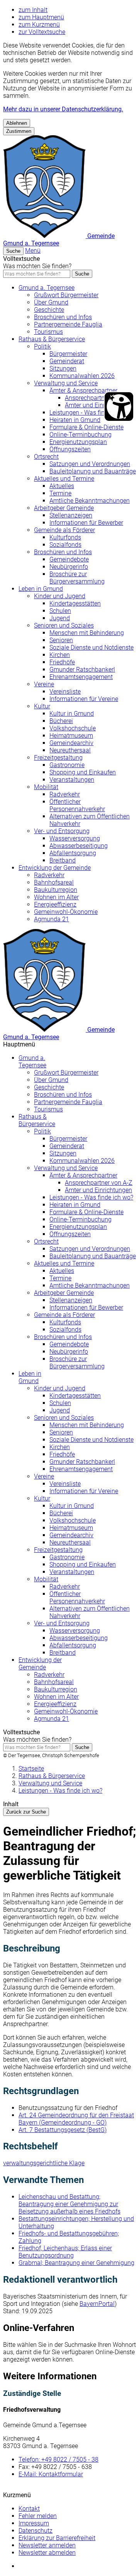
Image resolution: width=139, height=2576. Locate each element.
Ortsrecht (46, 457)
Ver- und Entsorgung (62, 831)
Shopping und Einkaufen (83, 772)
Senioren (61, 640)
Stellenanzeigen (71, 515)
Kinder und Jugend (60, 596)
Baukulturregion (56, 890)
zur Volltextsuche (42, 32)
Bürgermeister (68, 354)
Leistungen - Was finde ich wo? (91, 413)
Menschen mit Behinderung (87, 633)
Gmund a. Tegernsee (47, 288)
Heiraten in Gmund (75, 420)
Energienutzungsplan (78, 442)
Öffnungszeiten (70, 449)
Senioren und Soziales (64, 625)
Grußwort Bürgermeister (66, 295)
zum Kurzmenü (39, 25)
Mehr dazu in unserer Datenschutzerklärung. (63, 109)
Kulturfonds (65, 537)
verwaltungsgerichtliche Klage (44, 2163)
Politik (42, 346)
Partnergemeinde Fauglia (68, 324)
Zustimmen (19, 131)
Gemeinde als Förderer (64, 530)
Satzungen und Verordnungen (90, 464)
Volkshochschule (73, 728)
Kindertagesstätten (75, 603)
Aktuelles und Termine (64, 479)
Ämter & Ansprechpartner (83, 390)
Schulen (60, 611)
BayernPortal (97, 2304)
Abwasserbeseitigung (79, 846)
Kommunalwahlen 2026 (82, 376)
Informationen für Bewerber (86, 523)
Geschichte (49, 310)
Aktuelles (62, 486)
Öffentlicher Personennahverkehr (77, 805)
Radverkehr (65, 794)
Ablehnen (17, 123)
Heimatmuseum (71, 736)
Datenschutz (36, 2531)
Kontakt (29, 2509)
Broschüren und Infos (63, 317)
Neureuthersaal (70, 750)
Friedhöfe (62, 662)
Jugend (60, 618)
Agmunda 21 (52, 919)
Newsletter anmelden (47, 2545)
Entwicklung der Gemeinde (55, 868)
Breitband (63, 860)
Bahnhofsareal (54, 882)
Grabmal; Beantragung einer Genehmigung (76, 2263)
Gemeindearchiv (71, 743)
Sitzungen (63, 368)
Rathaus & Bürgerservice (52, 339)
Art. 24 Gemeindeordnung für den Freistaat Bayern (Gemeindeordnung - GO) (76, 2119)
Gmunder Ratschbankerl (82, 670)
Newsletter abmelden (47, 2553)
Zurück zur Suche (26, 1812)
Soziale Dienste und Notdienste (92, 647)
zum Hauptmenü (41, 17)
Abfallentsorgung (73, 853)
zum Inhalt (33, 10)
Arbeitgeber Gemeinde (64, 508)
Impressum (34, 2523)
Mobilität (46, 787)
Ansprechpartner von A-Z (99, 398)
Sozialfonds (65, 545)
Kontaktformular (51, 2474)
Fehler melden (38, 2516)
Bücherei (61, 721)
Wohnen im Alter (56, 897)
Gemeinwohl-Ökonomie (66, 912)
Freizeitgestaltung (58, 758)
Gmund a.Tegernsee (32, 1062)
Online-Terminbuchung (81, 435)
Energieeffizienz (55, 904)
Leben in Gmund (41, 589)
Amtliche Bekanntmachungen (90, 501)
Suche (82, 274)
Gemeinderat (67, 361)
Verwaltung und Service (66, 383)
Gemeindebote (69, 559)
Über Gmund (51, 302)
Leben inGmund (30, 1377)
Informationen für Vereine (84, 699)
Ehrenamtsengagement (81, 677)
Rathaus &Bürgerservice (37, 1120)
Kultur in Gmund (72, 714)
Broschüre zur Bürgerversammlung (77, 578)
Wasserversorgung (75, 838)
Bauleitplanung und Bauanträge (93, 471)
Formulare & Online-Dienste (86, 427)
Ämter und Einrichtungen (98, 405)
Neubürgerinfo (69, 567)
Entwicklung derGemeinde (40, 1664)
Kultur (42, 706)
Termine (60, 493)
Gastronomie (67, 765)
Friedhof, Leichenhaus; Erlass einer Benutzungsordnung (65, 2252)
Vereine (44, 684)
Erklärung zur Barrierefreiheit (57, 2538)
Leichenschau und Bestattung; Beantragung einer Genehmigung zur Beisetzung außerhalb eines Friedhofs (69, 2204)
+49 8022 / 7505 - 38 (58, 2459)
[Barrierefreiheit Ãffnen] (119, 407)
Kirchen (60, 655)
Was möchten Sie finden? (37, 266)
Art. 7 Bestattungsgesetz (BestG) (63, 2130)
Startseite (31, 1769)
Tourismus (48, 332)
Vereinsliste (65, 692)
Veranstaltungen (72, 780)
